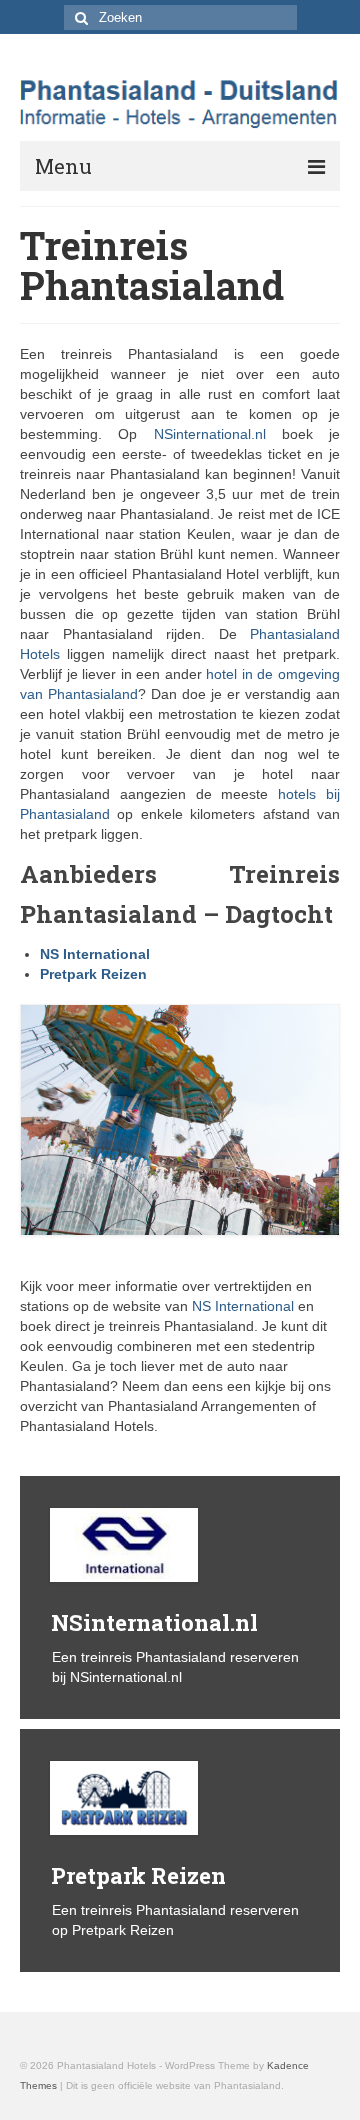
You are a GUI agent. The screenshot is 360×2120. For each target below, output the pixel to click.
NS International (95, 954)
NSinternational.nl (210, 434)
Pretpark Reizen (93, 974)
